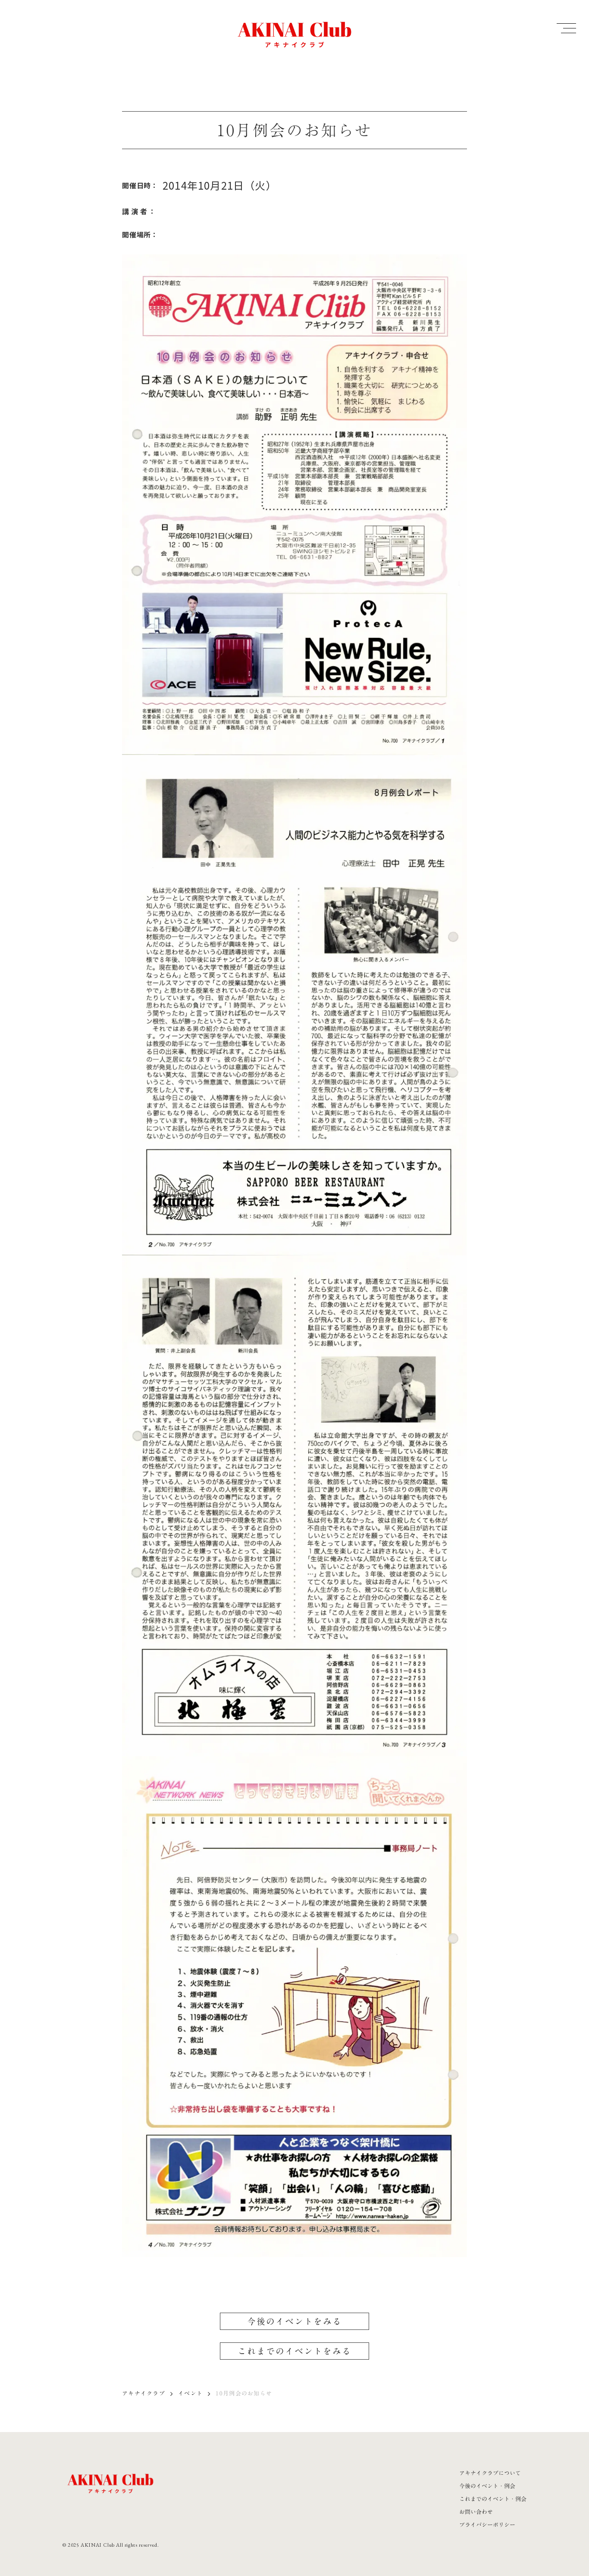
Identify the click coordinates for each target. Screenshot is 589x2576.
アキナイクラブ (144, 2393)
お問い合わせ (476, 2512)
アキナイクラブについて (490, 2473)
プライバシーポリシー (487, 2525)
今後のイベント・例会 (487, 2486)
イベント (190, 2393)
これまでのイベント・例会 (493, 2499)
